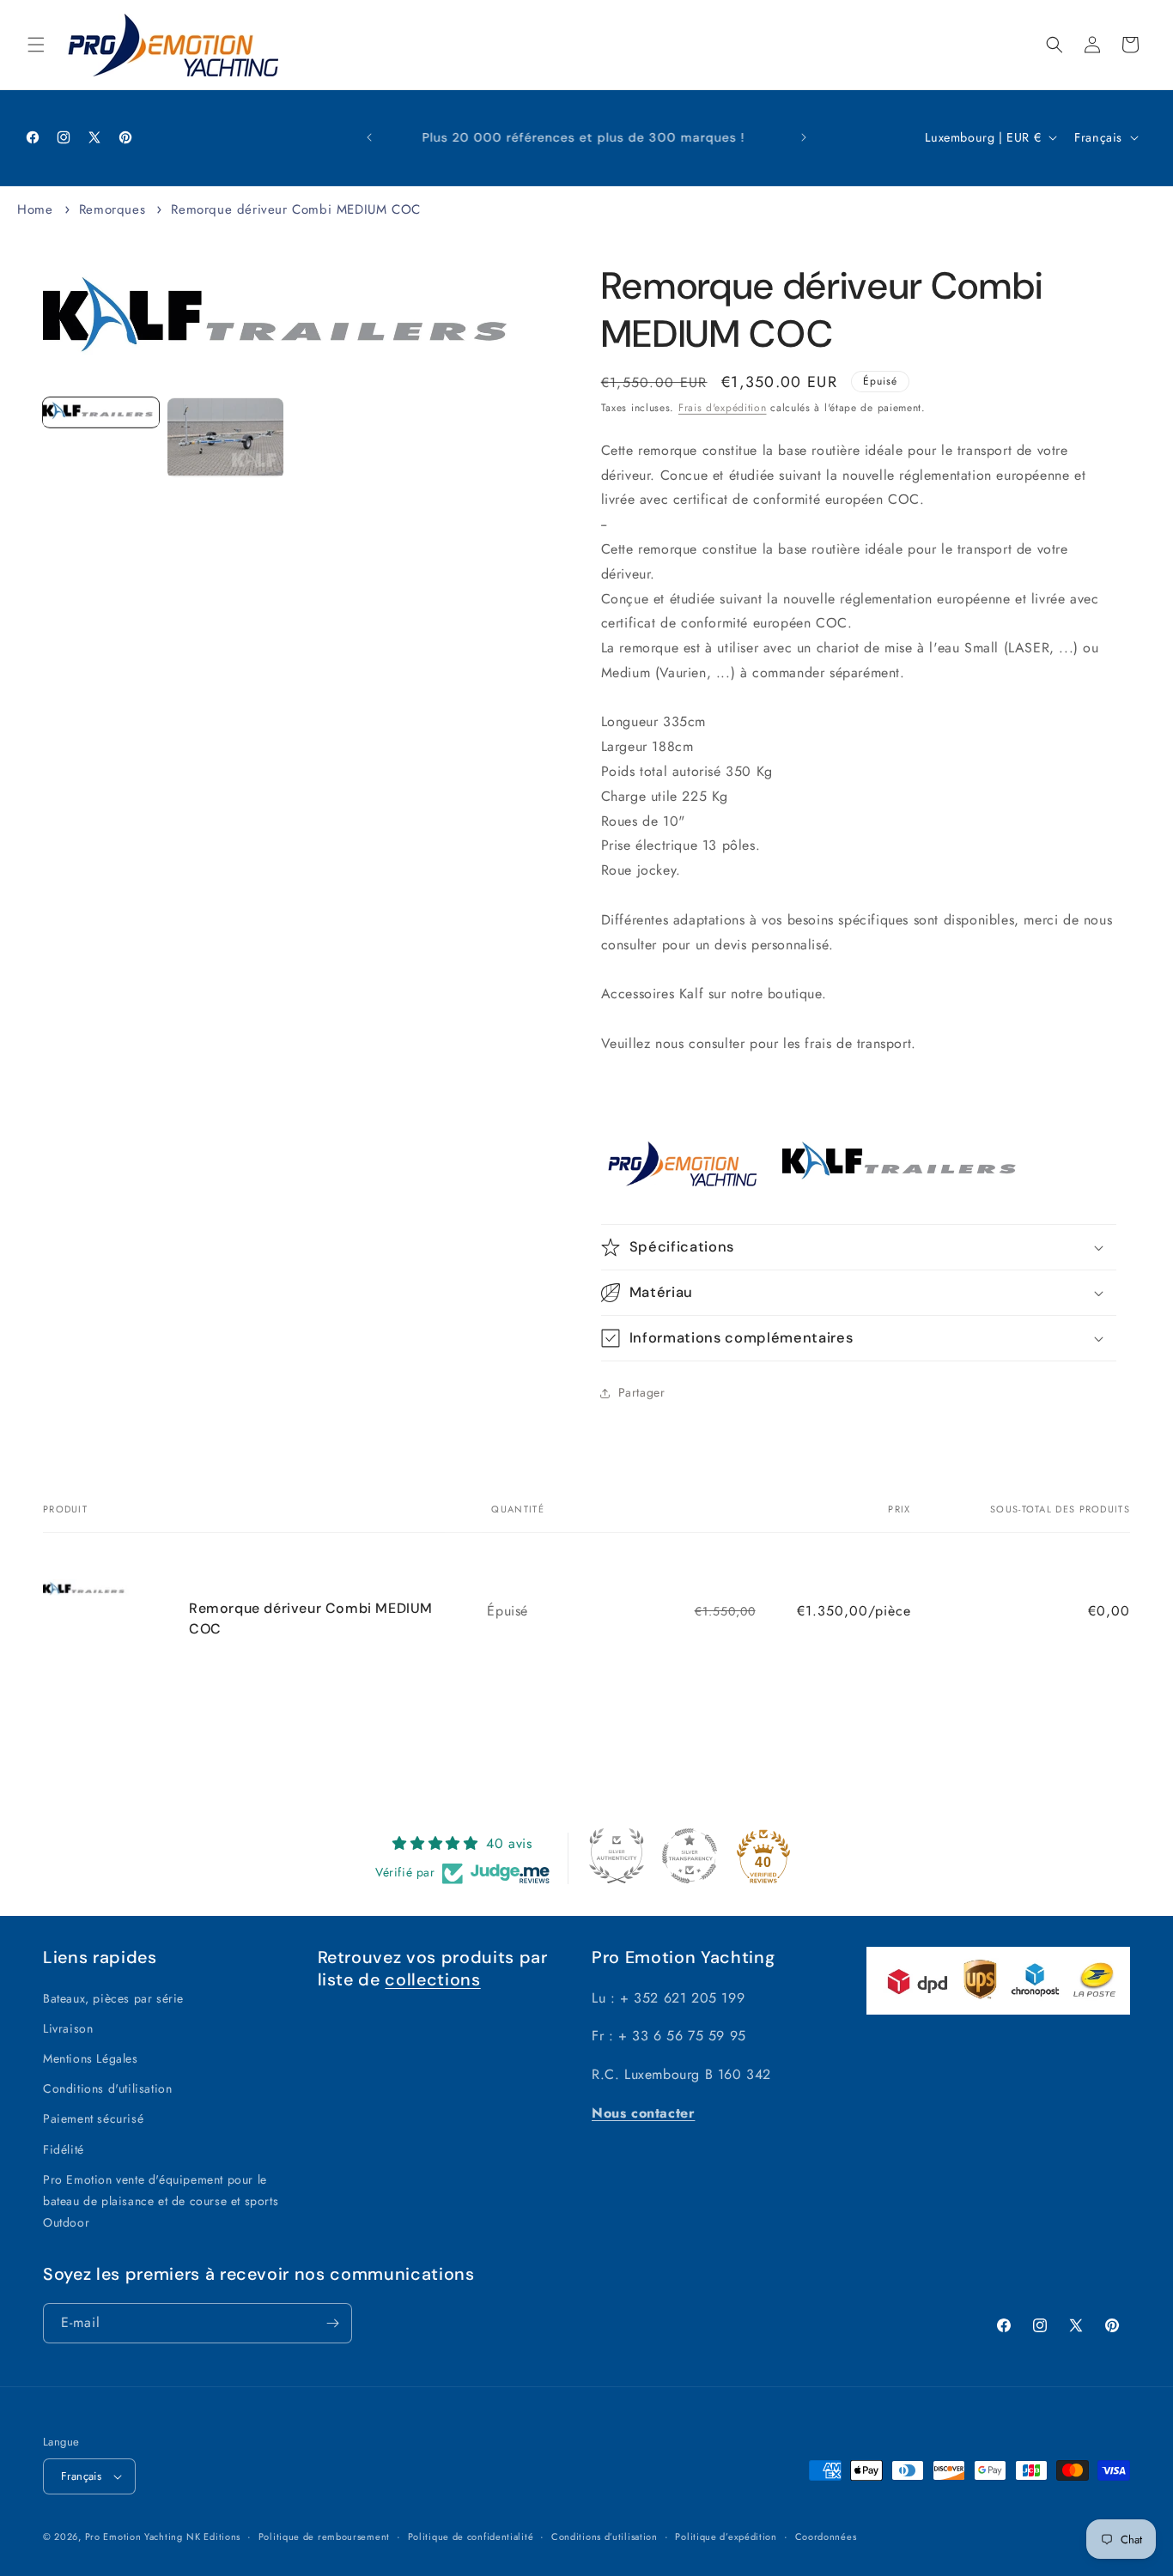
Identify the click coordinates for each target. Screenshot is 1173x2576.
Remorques (112, 209)
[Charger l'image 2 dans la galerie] (225, 438)
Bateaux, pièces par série (113, 1998)
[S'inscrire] (332, 2323)
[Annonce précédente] (369, 137)
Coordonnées (826, 2537)
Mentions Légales (91, 2058)
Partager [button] (642, 1392)
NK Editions (213, 2537)
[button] (36, 45)
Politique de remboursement (324, 2537)
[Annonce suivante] (804, 137)
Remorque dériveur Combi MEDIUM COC (295, 209)
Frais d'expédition (723, 408)
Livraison (68, 2028)
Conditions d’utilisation (605, 2537)
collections (432, 1979)
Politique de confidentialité (471, 2537)
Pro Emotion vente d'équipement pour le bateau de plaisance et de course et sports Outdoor (161, 2201)
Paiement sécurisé (93, 2118)
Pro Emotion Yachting (134, 2537)
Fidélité (64, 2149)
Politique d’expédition (726, 2537)
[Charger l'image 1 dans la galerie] (101, 413)
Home (35, 209)
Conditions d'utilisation (107, 2088)
